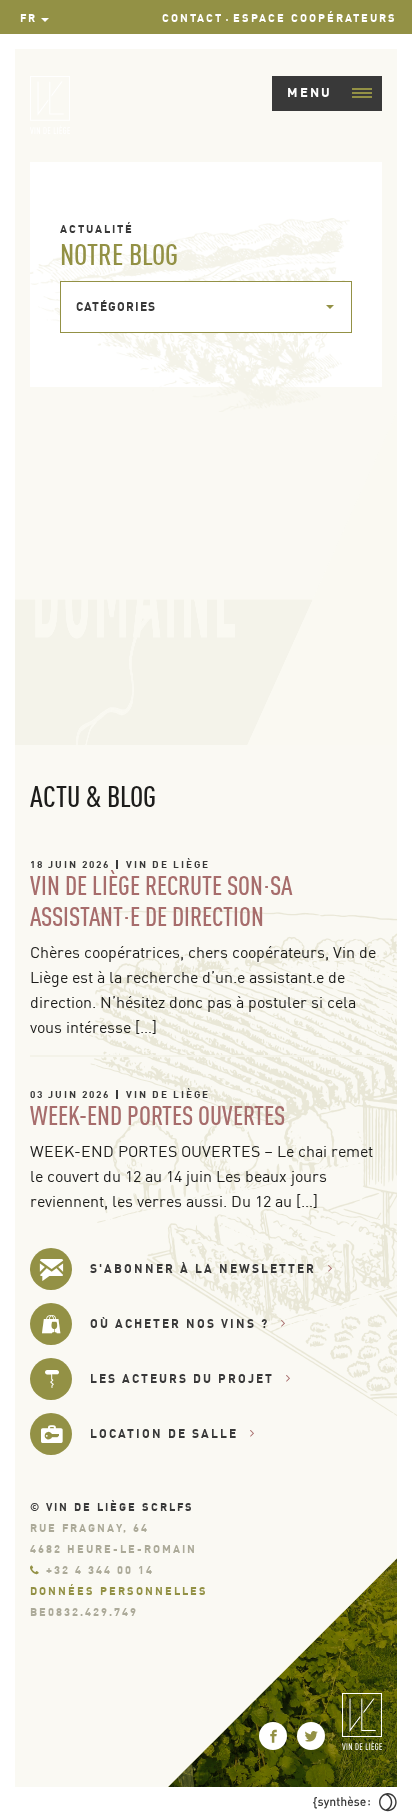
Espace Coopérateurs (315, 18)
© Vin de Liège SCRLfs (112, 1507)
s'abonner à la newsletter (203, 1268)
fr (28, 18)
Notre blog (119, 254)
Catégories (116, 306)
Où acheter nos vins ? (179, 1323)
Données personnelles (119, 1591)
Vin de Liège (168, 864)
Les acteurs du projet (182, 1378)
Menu (309, 92)
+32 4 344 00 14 (100, 1570)
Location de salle (164, 1433)
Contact (192, 18)
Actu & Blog (93, 796)
